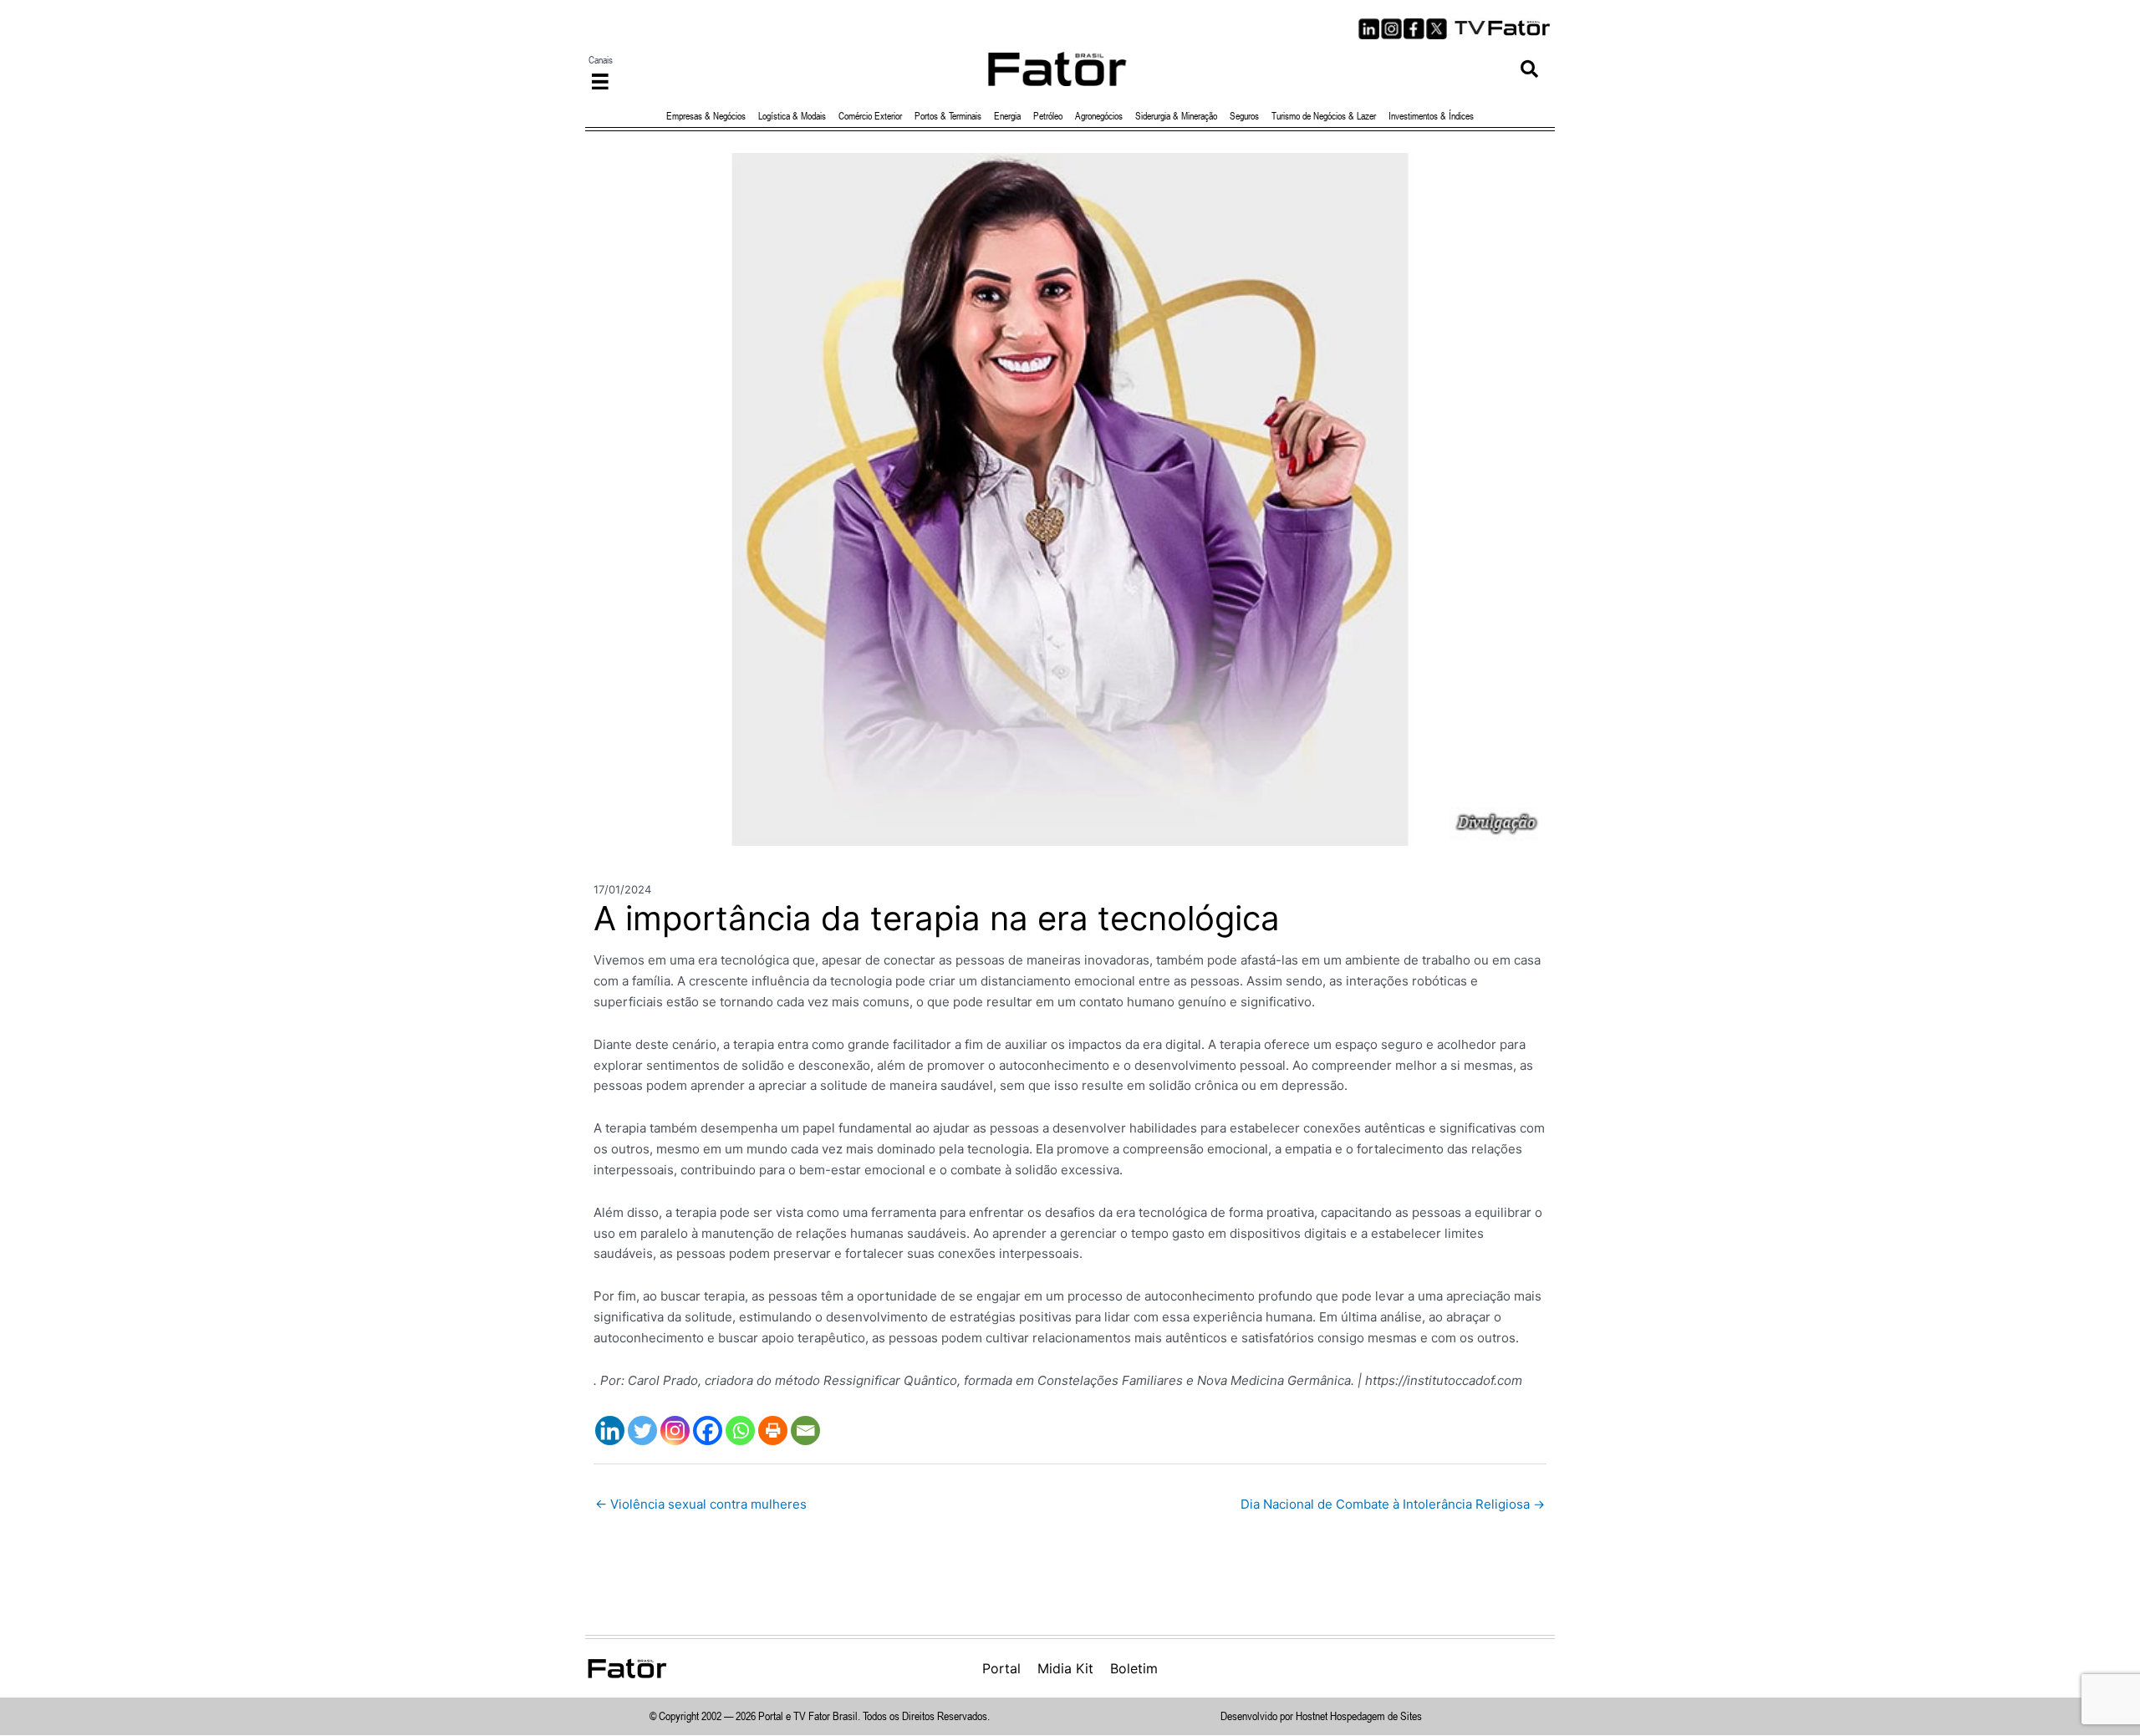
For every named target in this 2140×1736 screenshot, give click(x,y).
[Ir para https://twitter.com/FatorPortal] (1437, 29)
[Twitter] (642, 1431)
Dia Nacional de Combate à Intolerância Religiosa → (1393, 1504)
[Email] (805, 1431)
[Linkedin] (610, 1431)
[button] (1529, 69)
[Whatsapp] (740, 1431)
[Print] (773, 1431)
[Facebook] (708, 1431)
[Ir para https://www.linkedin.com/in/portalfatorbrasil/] (1369, 29)
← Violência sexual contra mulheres (701, 1504)
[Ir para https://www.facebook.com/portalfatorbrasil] (1414, 29)
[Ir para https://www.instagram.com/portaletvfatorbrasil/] (1391, 29)
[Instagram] (675, 1431)
